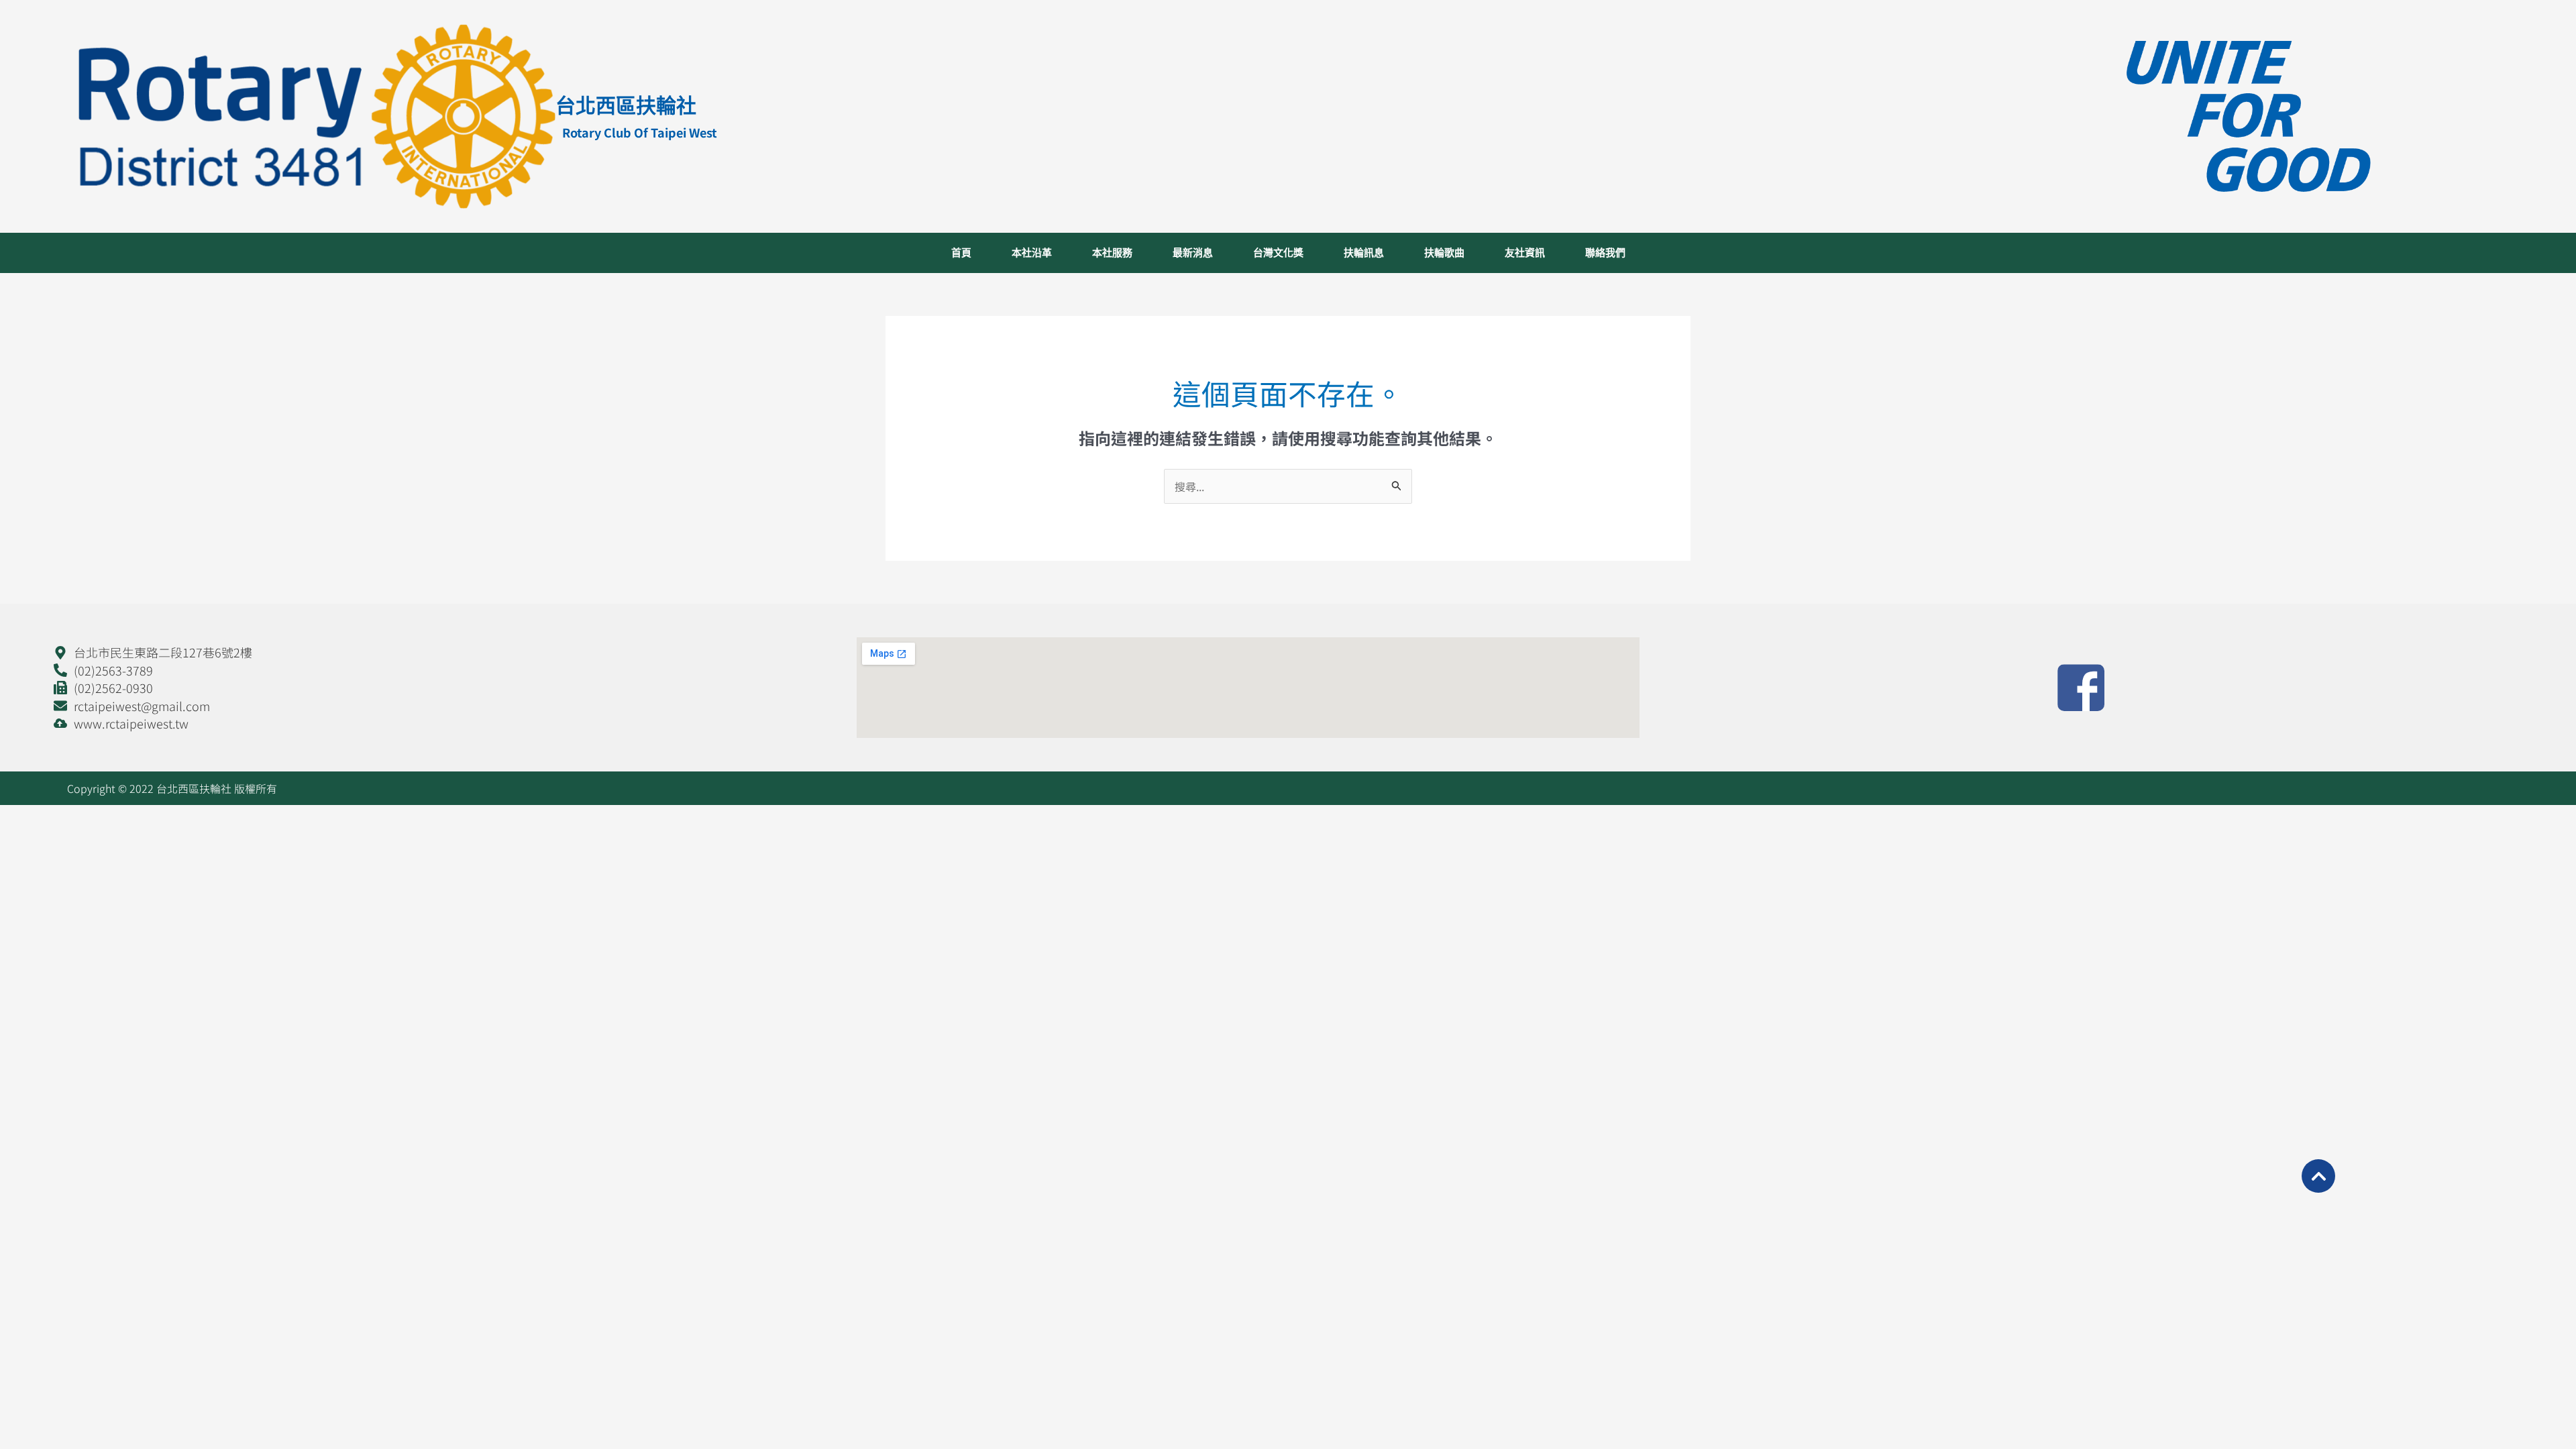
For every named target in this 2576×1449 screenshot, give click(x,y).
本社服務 (1112, 253)
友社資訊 (1525, 253)
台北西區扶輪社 (626, 105)
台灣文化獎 (1278, 253)
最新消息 (1193, 253)
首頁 (961, 253)
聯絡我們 (1605, 253)
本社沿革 (1032, 253)
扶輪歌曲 (1444, 253)
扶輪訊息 (1364, 253)
